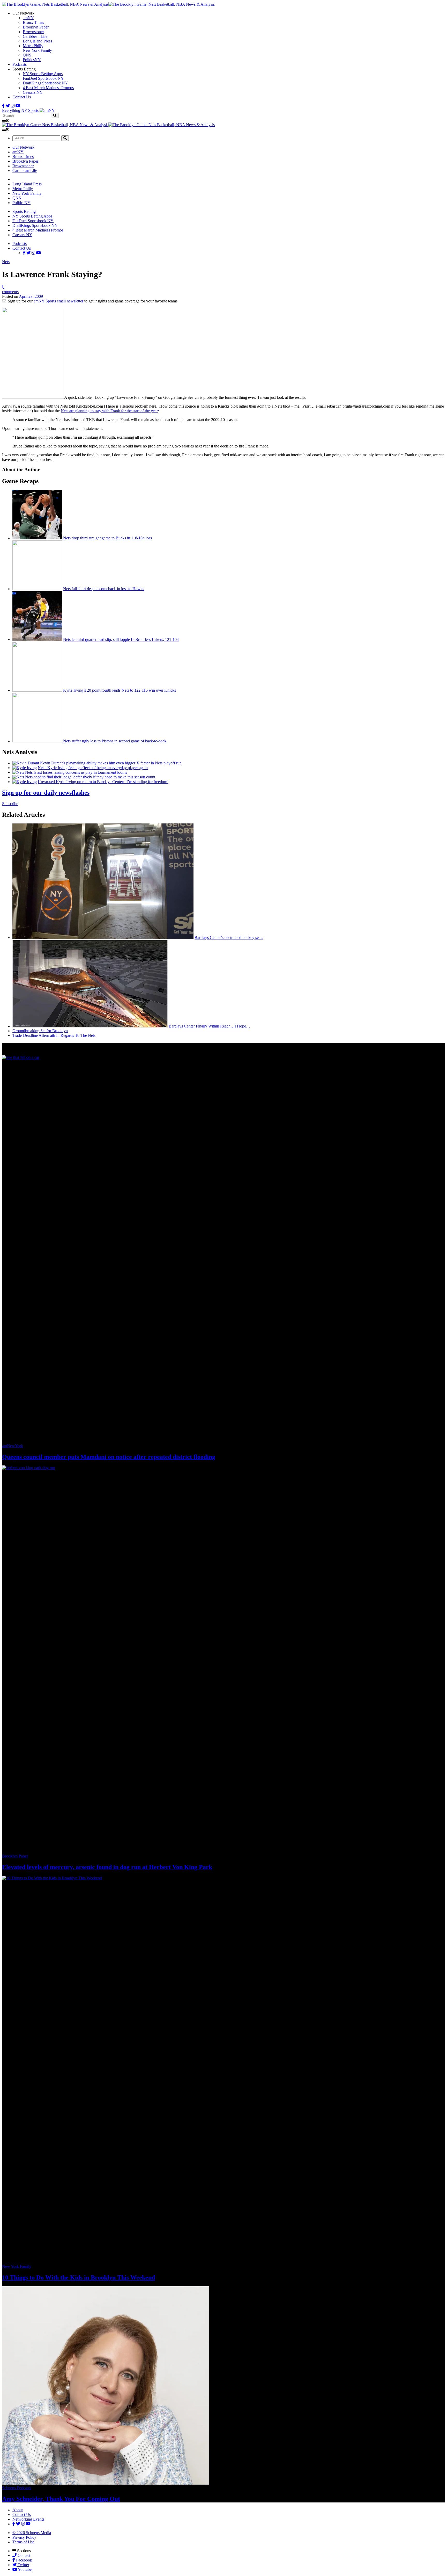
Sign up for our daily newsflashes (46, 793)
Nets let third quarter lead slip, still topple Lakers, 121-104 (121, 639)
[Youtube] (18, 106)
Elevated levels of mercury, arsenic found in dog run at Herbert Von (107, 1867)
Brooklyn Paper (36, 27)
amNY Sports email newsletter (58, 301)
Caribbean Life (35, 36)
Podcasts (20, 64)
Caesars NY (33, 92)
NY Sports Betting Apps (43, 74)
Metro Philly (33, 46)
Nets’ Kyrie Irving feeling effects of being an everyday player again (93, 768)
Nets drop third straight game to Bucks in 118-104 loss (107, 538)
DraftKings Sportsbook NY (45, 83)
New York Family (37, 50)
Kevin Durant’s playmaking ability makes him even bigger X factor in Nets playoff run (111, 763)
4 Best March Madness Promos (48, 88)
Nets (6, 262)
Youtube (24, 2569)
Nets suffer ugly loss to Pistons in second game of (115, 741)
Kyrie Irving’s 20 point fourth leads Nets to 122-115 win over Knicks (120, 690)
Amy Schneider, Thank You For (61, 2499)
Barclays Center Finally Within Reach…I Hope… (209, 1026)
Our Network (23, 147)
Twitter (23, 2565)
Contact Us (22, 97)
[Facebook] (3, 106)
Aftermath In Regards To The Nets (54, 1035)
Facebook (24, 2560)
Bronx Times (33, 22)
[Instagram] (13, 106)
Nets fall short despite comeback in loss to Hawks (104, 589)
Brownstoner (33, 32)
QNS (27, 55)
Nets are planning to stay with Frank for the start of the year (109, 411)
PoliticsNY (32, 60)
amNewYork (13, 1446)
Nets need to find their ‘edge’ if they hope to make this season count (90, 777)
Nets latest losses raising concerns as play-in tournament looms (76, 772)
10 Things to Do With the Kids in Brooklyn (79, 2277)
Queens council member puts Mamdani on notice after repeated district (109, 1457)
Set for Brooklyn (40, 1031)
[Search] (55, 116)
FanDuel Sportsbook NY (43, 78)
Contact (23, 2555)
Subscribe (10, 804)
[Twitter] (8, 106)
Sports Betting (24, 211)
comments (10, 292)
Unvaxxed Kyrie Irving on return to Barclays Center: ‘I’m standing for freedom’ (103, 782)
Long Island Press (37, 41)
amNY (28, 18)
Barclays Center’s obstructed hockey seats (229, 938)
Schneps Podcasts (17, 2488)
